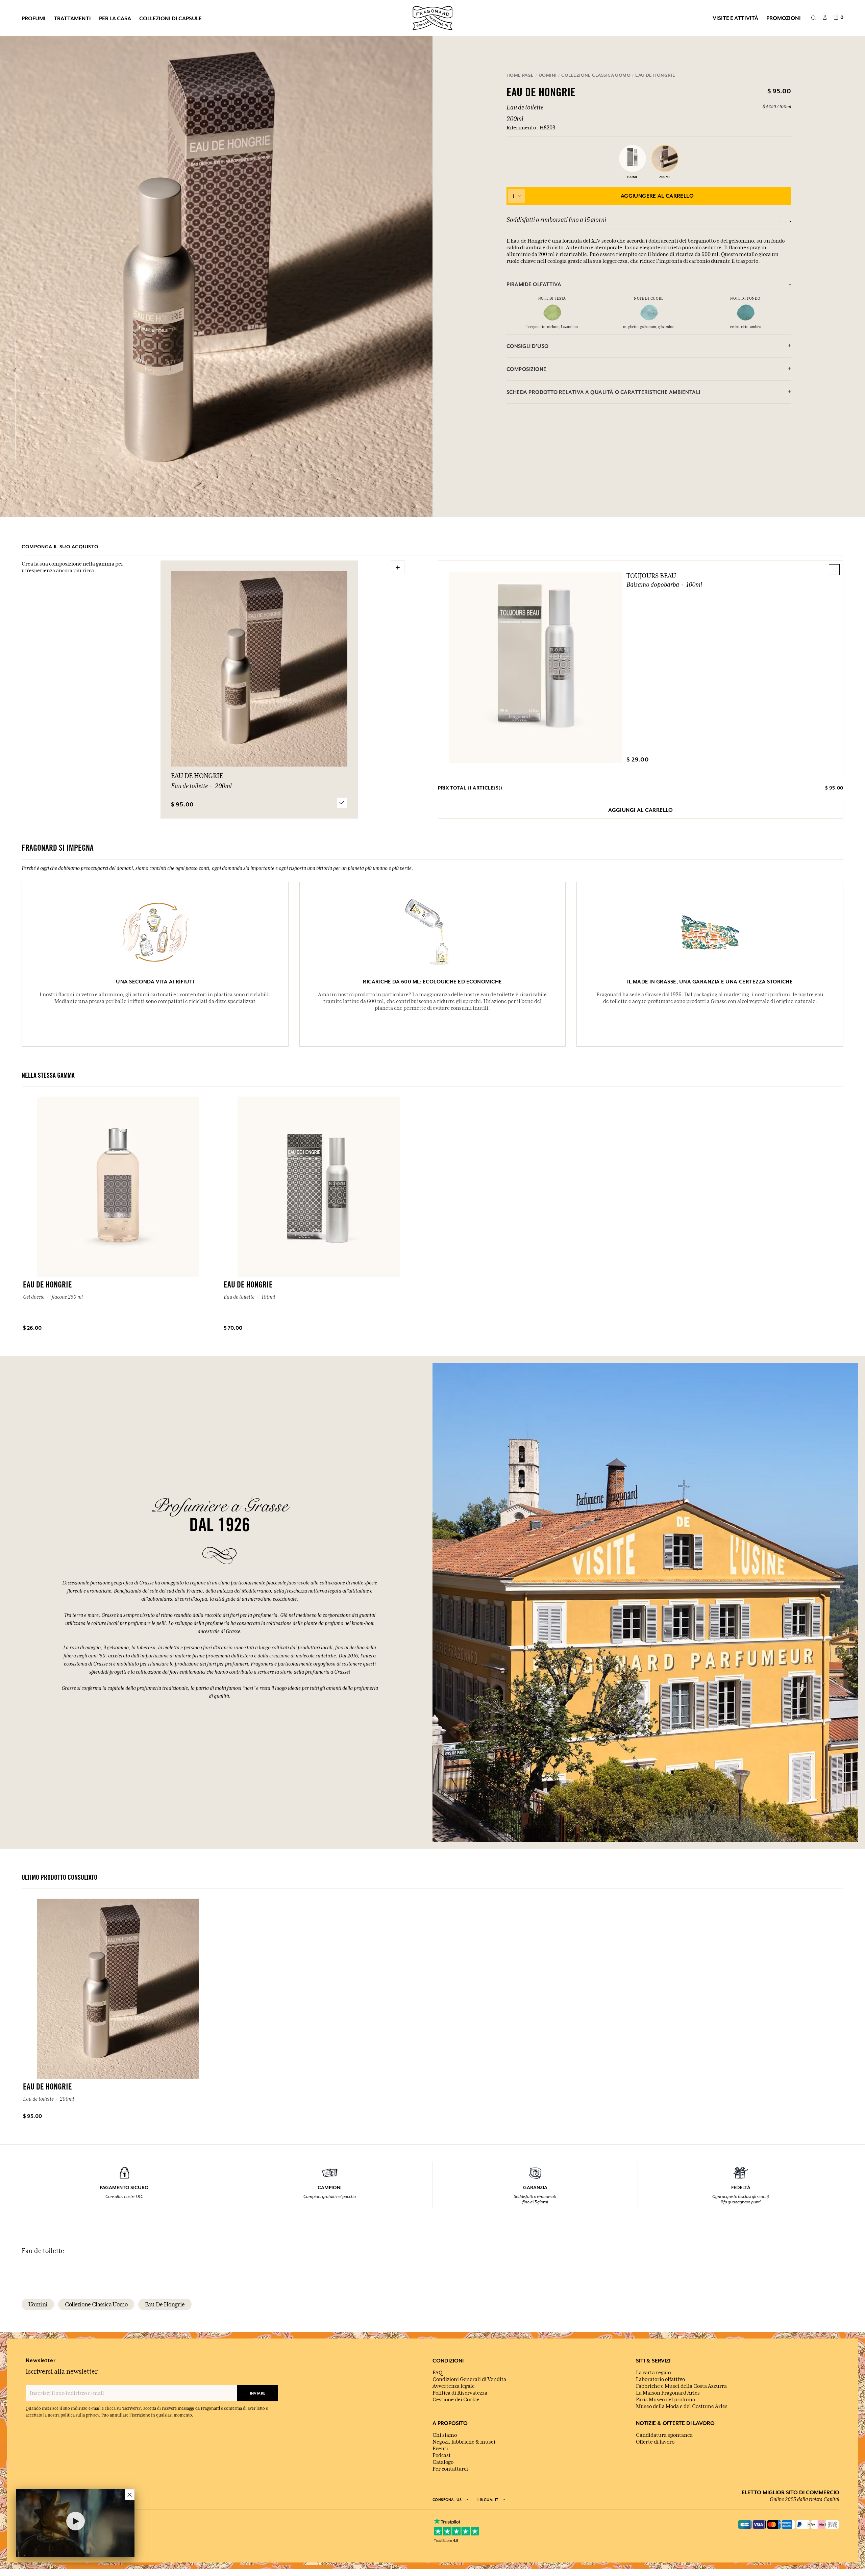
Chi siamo (445, 2435)
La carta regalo (653, 2373)
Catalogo (443, 2462)
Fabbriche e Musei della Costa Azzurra (681, 2386)
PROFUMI (34, 18)
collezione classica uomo (96, 2304)
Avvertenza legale (454, 2386)
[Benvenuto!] (432, 17)
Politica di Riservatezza (460, 2393)
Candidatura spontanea (664, 2435)
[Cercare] (813, 18)
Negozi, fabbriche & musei (464, 2442)
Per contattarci (450, 2469)
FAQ (437, 2373)
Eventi (440, 2449)
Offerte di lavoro (655, 2442)
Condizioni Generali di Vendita (469, 2379)
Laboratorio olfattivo (660, 2379)
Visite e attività (735, 18)
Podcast (442, 2455)
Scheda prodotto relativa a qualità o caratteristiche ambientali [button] (603, 392)
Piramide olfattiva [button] (534, 284)
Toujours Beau (651, 576)
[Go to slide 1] (781, 222)
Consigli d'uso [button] (528, 346)
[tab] (649, 284)
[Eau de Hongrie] (16, 355)
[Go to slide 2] (786, 222)
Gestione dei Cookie (456, 2400)
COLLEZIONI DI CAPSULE (170, 18)
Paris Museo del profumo (665, 2400)
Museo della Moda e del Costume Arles (682, 2406)
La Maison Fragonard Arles (668, 2393)
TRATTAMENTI (72, 18)
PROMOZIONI (784, 18)
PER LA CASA (115, 18)
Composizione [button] (527, 369)
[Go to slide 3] (790, 222)
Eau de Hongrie (165, 2304)
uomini (38, 2304)
